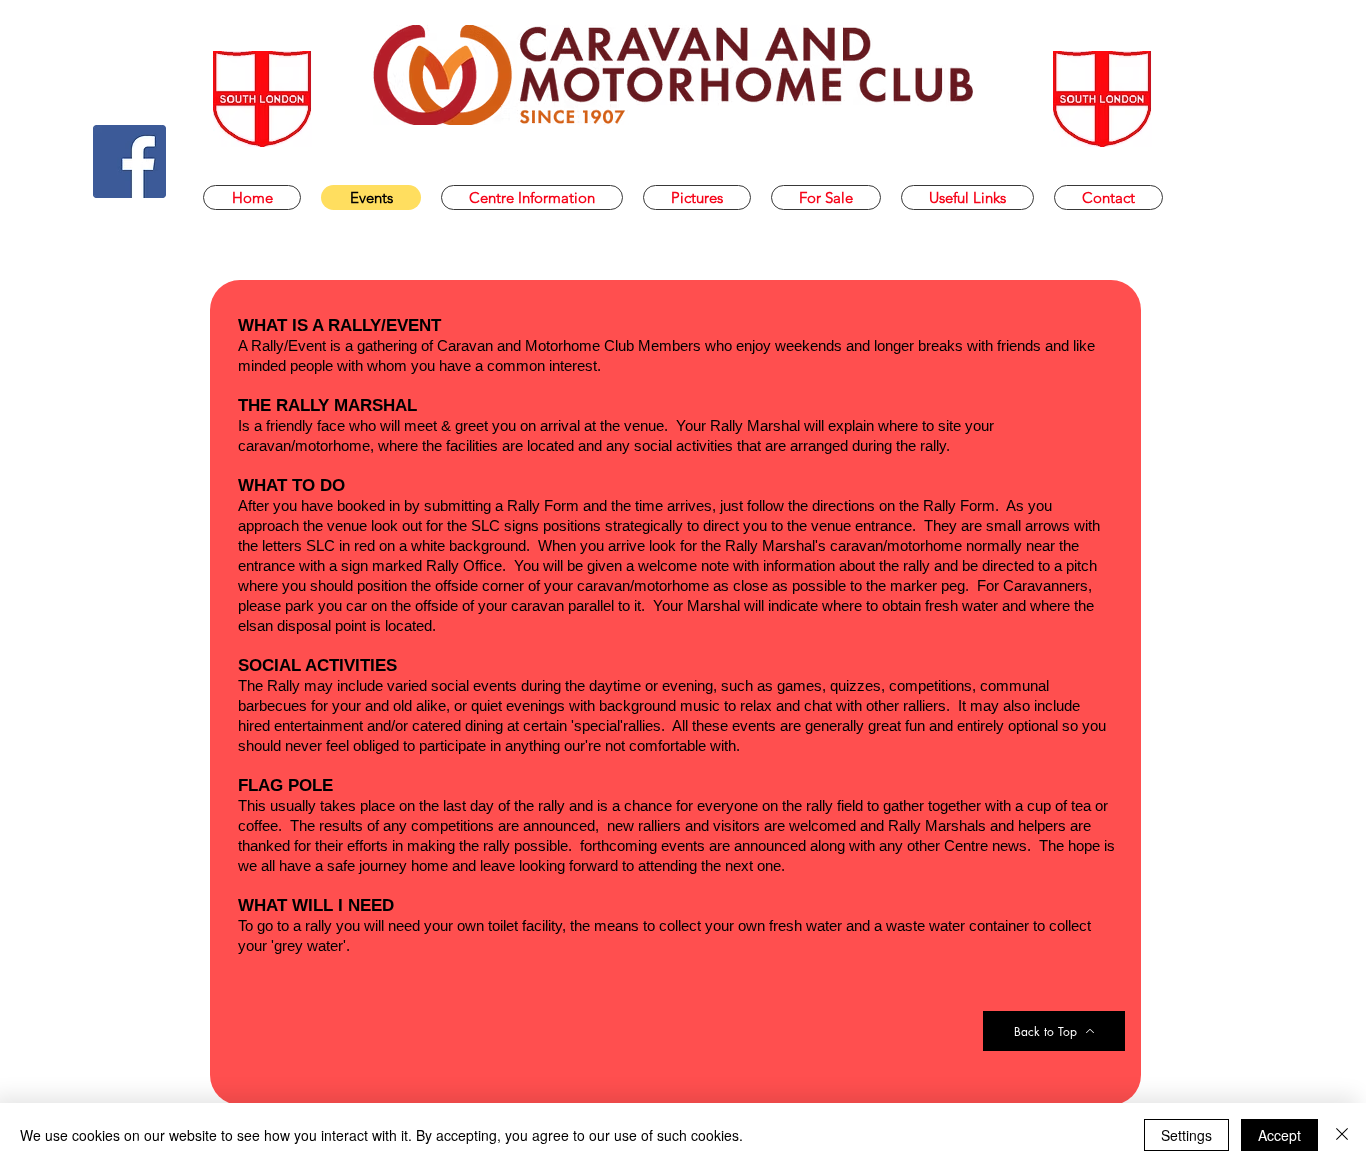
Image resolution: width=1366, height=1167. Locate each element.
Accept (1279, 1135)
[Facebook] (129, 161)
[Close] (1342, 1135)
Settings (1186, 1135)
